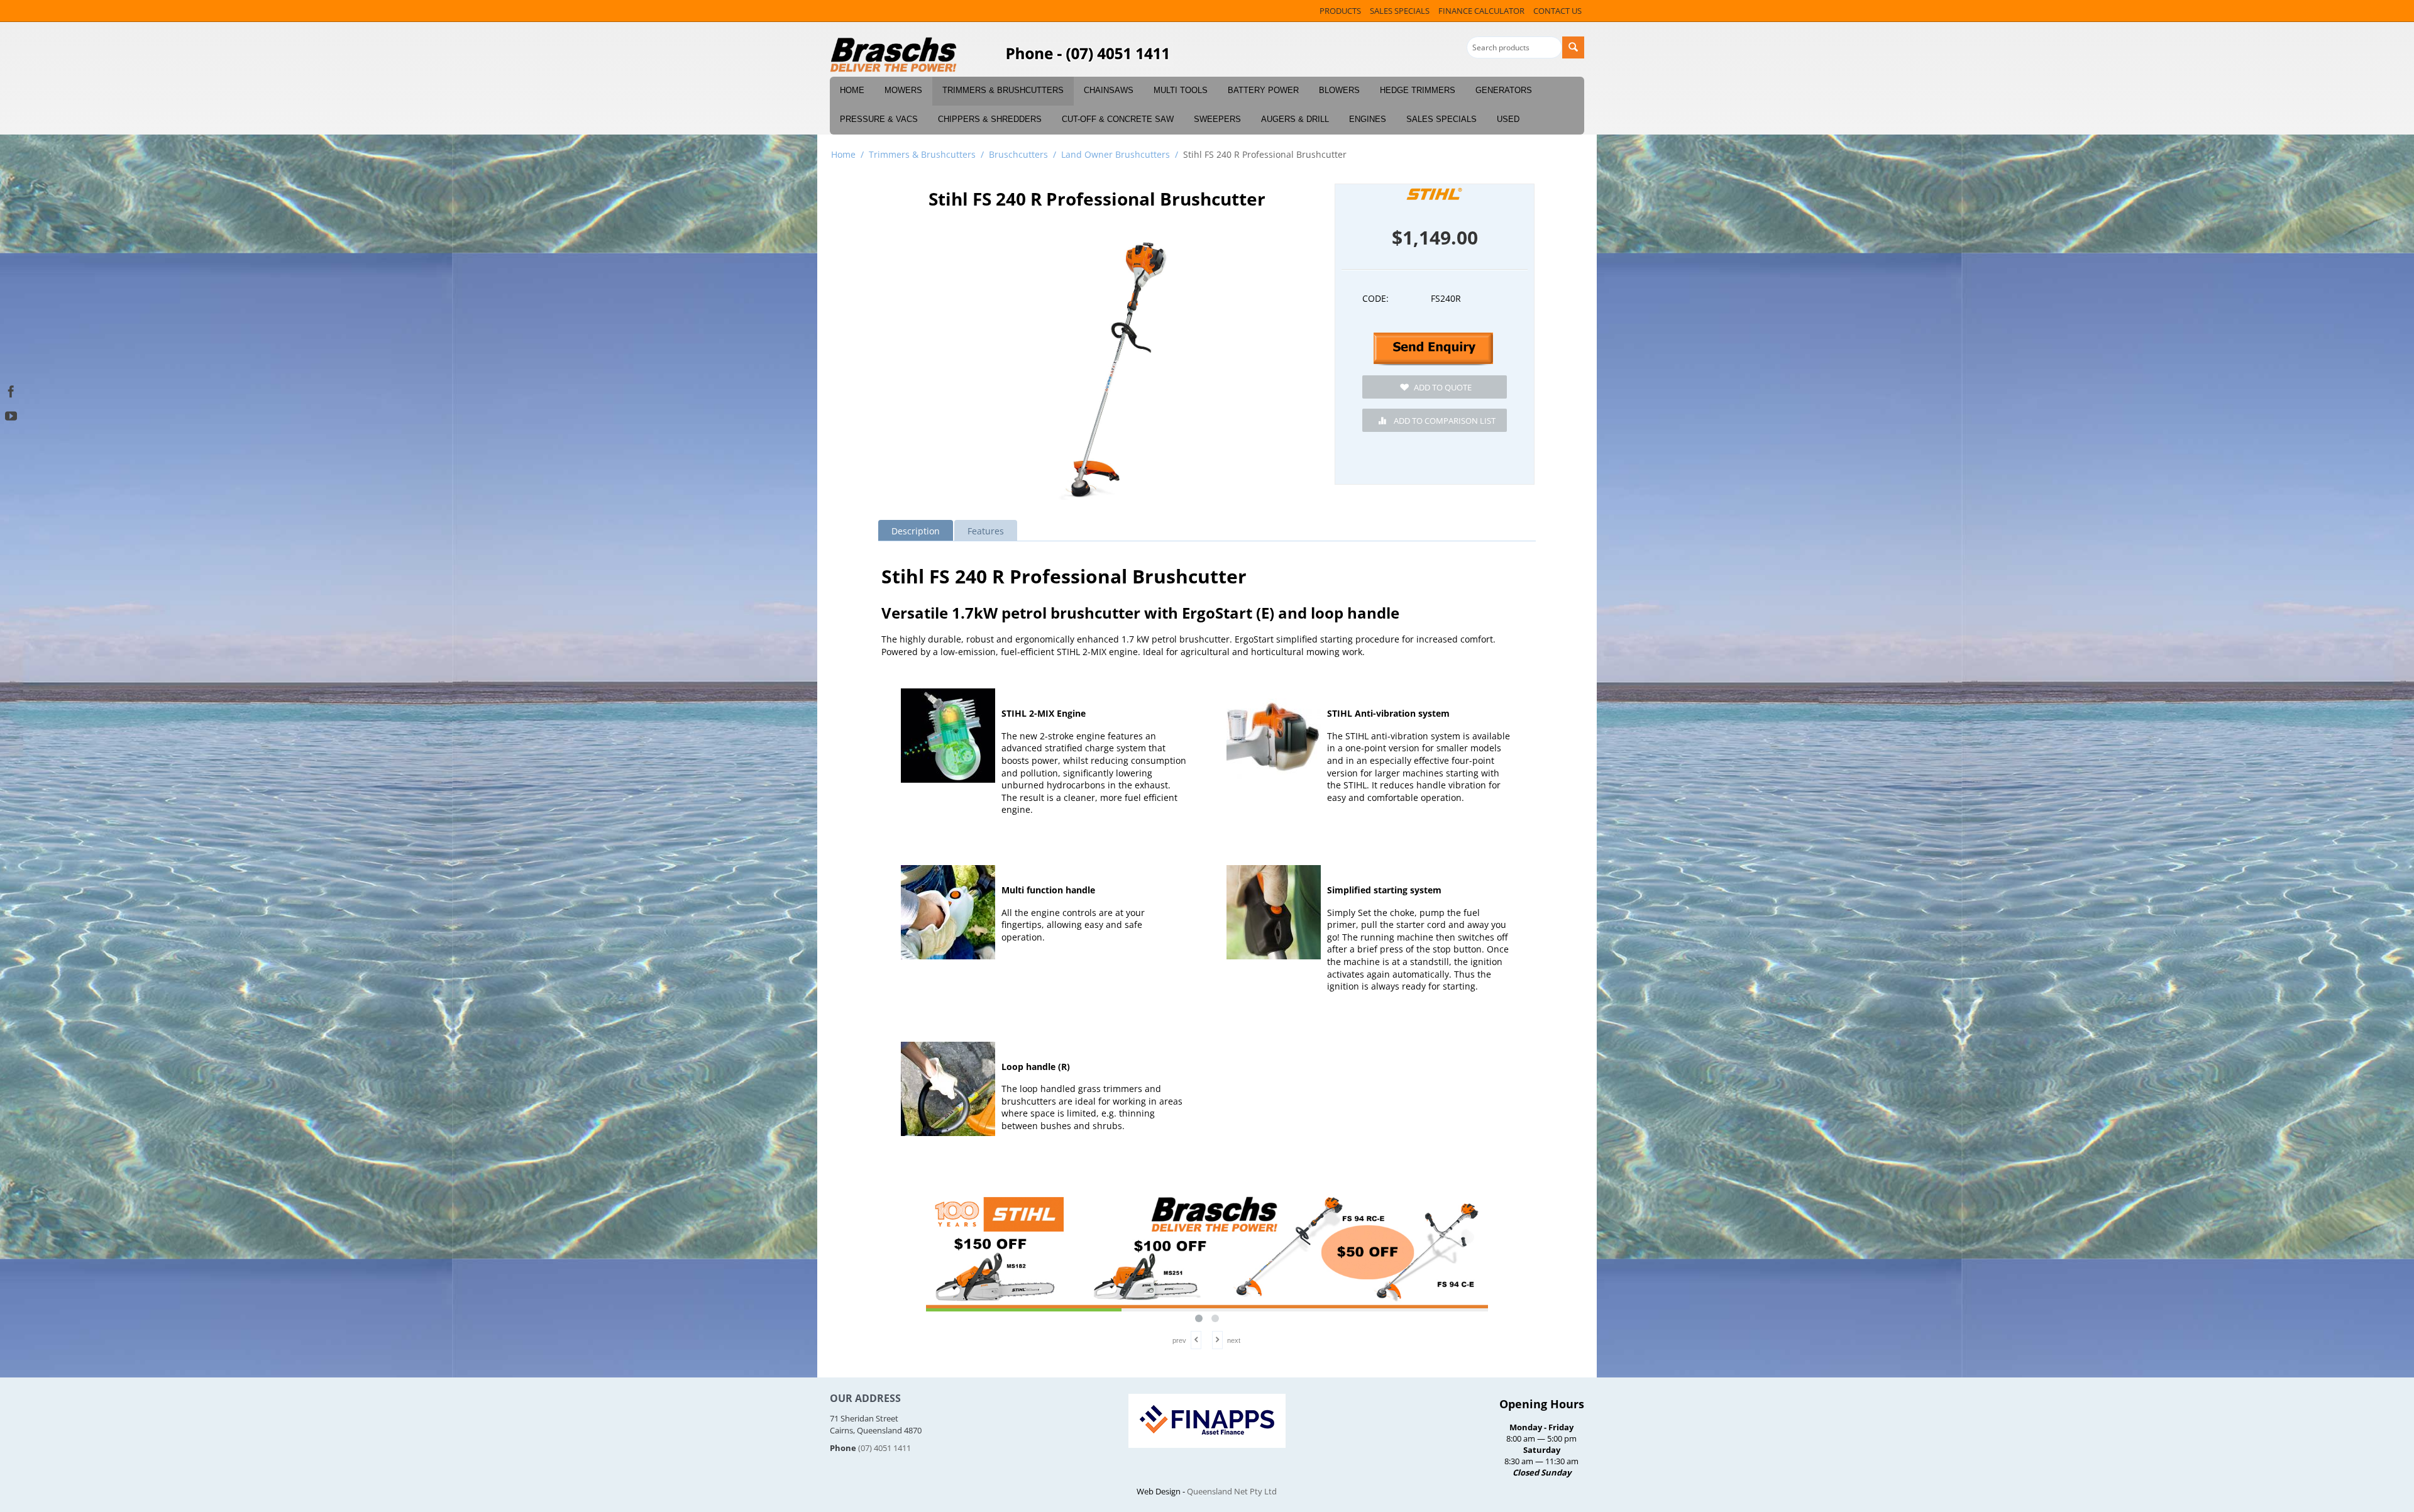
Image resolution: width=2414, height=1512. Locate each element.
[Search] (1573, 47)
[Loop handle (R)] (948, 1089)
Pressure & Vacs (879, 119)
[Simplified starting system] (1274, 912)
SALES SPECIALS (1400, 11)
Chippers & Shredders (990, 119)
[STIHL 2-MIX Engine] (948, 736)
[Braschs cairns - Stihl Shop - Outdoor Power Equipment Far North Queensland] (894, 55)
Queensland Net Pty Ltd (1232, 1491)
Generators (1504, 90)
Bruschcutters (1018, 154)
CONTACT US (1557, 11)
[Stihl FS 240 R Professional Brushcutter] (1115, 368)
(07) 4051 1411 (885, 1448)
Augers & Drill (1295, 119)
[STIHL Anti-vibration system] (1274, 736)
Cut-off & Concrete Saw (1118, 119)
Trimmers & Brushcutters (1003, 90)
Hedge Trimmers (1418, 90)
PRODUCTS (1340, 11)
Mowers (903, 90)
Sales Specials (1441, 119)
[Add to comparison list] (1435, 420)
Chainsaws (1109, 90)
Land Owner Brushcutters (1116, 154)
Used (1508, 119)
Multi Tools (1181, 90)
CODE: (1375, 298)
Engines (1368, 119)
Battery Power (1263, 90)
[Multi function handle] (948, 912)
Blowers (1339, 90)
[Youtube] (11, 415)
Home (852, 90)
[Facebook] (11, 390)
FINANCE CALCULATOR (1481, 11)
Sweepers (1217, 119)
